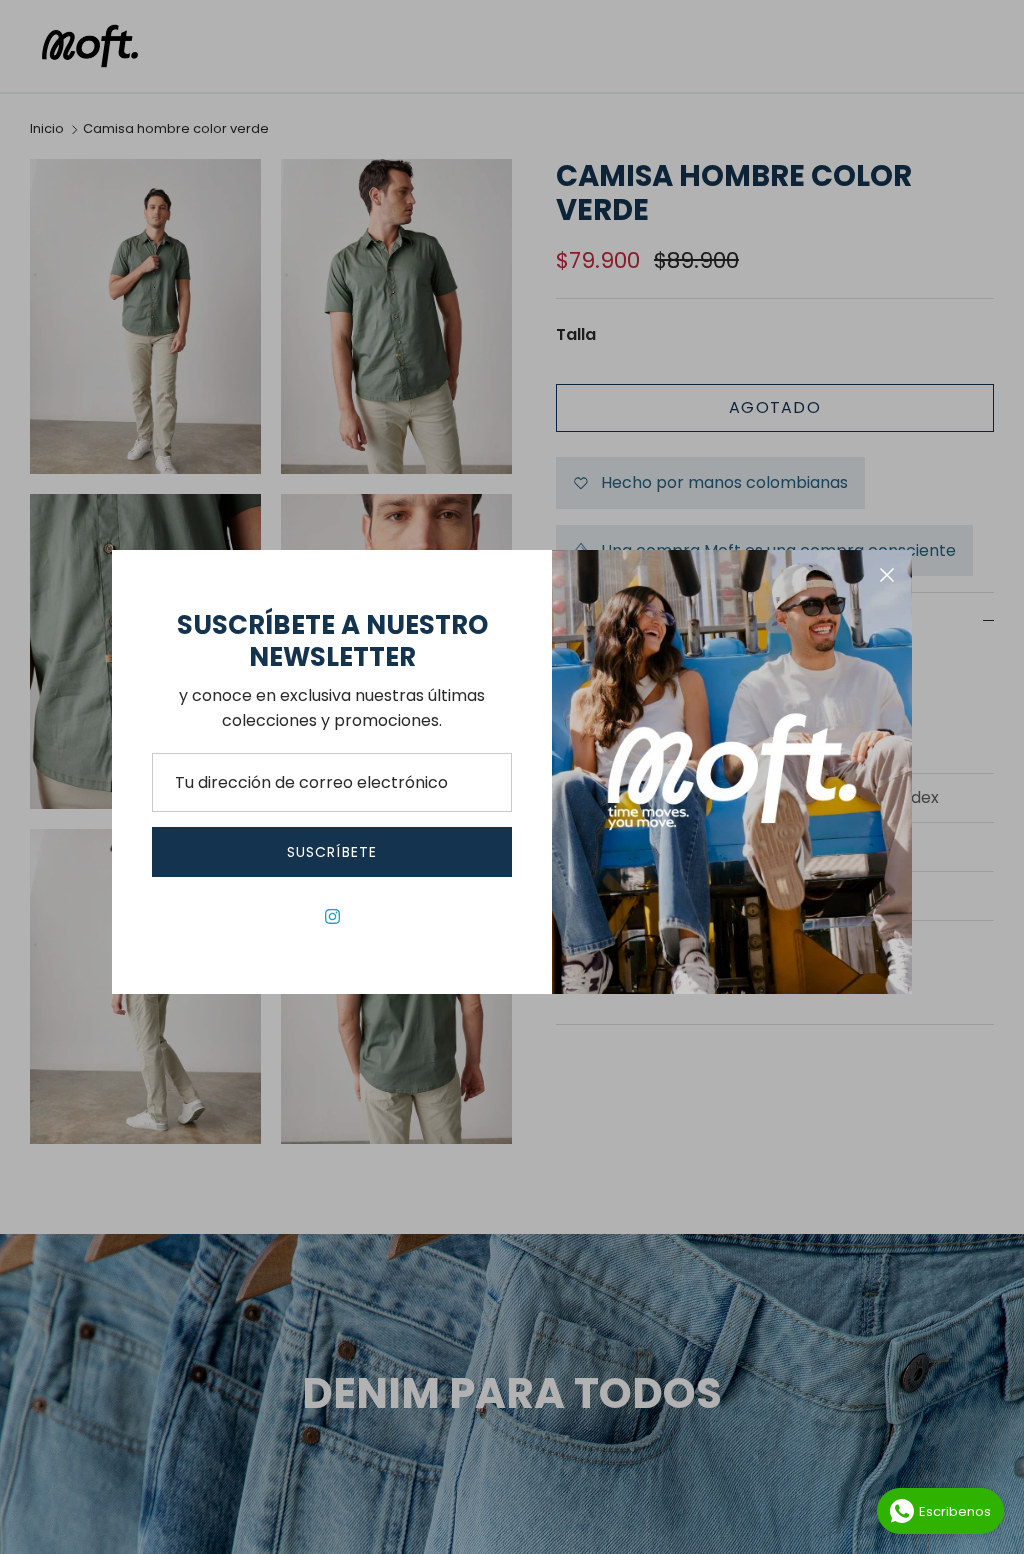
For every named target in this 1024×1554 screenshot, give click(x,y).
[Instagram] (332, 916)
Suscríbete (332, 852)
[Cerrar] (887, 575)
